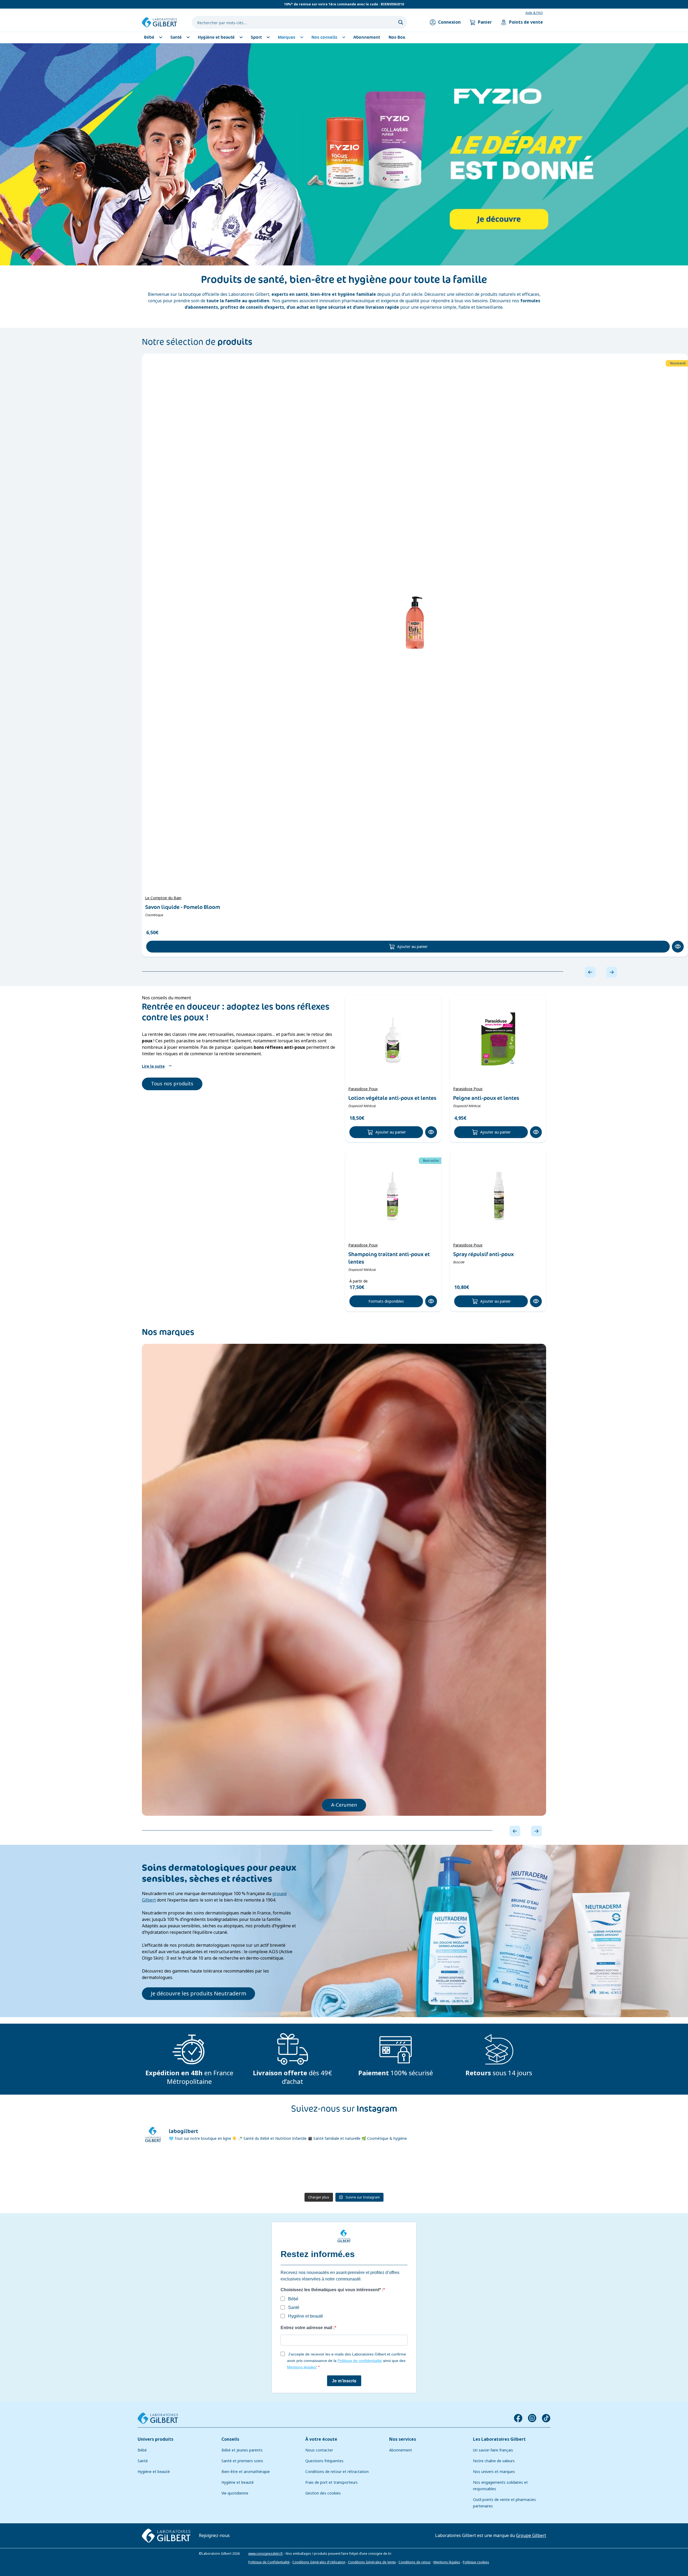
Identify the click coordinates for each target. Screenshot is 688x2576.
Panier (485, 22)
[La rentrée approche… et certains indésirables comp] (242, 2170)
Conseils (230, 2439)
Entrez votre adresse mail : (308, 2328)
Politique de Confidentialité (269, 2562)
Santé (143, 2461)
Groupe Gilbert (531, 2535)
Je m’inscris (344, 2381)
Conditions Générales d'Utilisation (319, 2562)
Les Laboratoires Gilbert (499, 2439)
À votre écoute (321, 2439)
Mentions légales (447, 2562)
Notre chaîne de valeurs (494, 2461)
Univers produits (155, 2439)
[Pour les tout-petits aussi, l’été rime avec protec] (514, 2170)
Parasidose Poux (363, 1089)
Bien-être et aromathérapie (246, 2472)
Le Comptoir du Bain (163, 898)
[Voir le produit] (415, 623)
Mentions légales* (302, 2367)
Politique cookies (476, 2562)
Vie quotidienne (235, 2493)
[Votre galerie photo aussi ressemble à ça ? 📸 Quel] (310, 2170)
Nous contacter (319, 2450)
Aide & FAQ (534, 13)
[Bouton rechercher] (401, 22)
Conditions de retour (415, 2562)
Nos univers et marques (494, 2472)
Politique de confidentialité (360, 2361)
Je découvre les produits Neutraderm (198, 1994)
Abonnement (401, 2450)
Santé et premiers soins (242, 2461)
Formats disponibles (386, 1301)
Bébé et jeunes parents (242, 2450)
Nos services (403, 2439)
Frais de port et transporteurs (332, 2482)
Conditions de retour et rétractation (337, 2472)
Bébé (142, 2450)
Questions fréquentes (324, 2461)
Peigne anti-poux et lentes (486, 1098)
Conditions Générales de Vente (372, 2562)
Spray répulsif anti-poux (483, 1254)
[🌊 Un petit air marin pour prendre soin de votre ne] (378, 2170)
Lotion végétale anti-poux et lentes (392, 1098)
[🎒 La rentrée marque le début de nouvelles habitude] (174, 2170)
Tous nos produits (172, 1084)
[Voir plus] (344, 154)
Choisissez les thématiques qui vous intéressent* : (332, 2290)
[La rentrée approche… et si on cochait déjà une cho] (446, 2170)
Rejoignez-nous (214, 2535)
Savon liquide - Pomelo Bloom (183, 907)
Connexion (449, 22)
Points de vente (526, 22)
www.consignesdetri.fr (266, 2553)
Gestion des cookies (323, 2493)
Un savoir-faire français (493, 2450)
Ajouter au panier (412, 947)
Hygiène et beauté (154, 2472)
